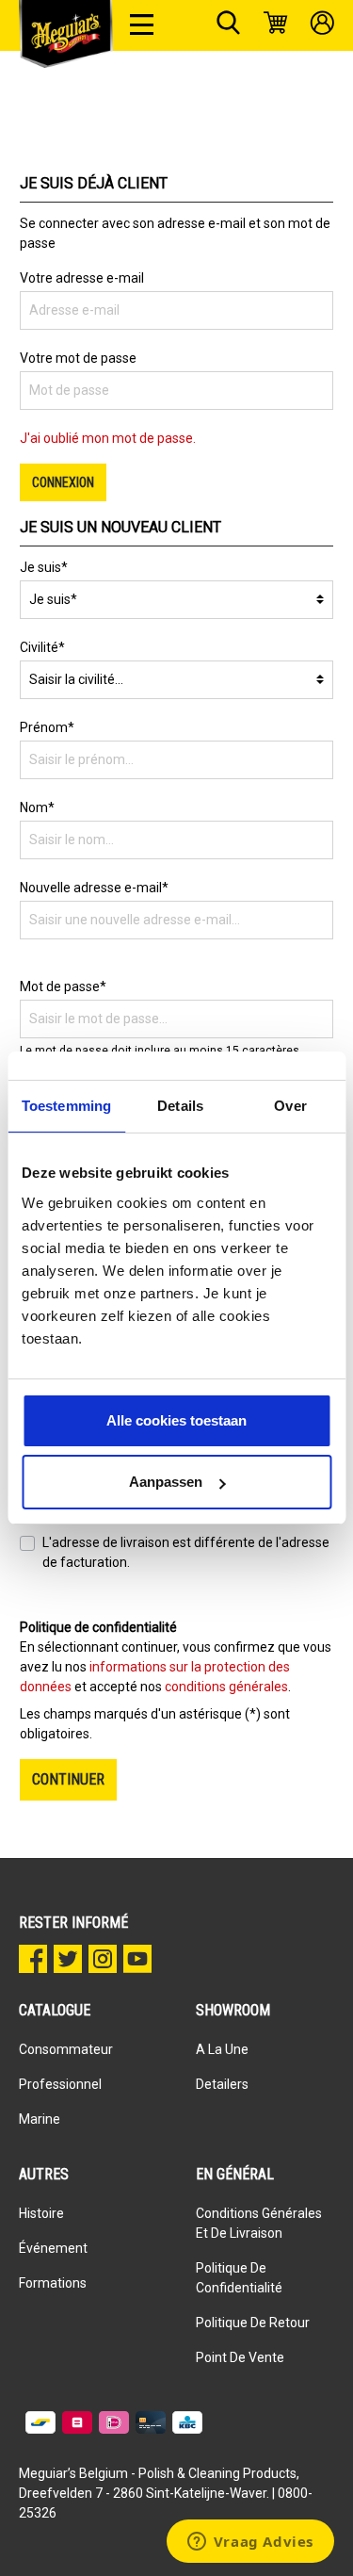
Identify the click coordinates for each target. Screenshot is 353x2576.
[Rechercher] (228, 25)
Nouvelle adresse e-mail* (94, 888)
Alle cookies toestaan (176, 1420)
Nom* (37, 807)
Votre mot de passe (78, 358)
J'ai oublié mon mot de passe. (108, 438)
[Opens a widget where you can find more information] (250, 2543)
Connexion (63, 482)
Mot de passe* (63, 986)
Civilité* (42, 647)
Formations (53, 2283)
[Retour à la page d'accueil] (66, 34)
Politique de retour (253, 2323)
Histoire (41, 2213)
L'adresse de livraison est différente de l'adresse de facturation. (186, 1552)
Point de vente (240, 2357)
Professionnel (60, 2084)
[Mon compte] (322, 25)
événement (53, 2248)
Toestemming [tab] (66, 1106)
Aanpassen (166, 1482)
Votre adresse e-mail (82, 278)
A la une (222, 2049)
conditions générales (226, 1687)
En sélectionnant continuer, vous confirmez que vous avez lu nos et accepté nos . (176, 1667)
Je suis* (44, 567)
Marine (40, 2119)
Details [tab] (180, 1106)
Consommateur (66, 2049)
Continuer (68, 1779)
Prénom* (47, 727)
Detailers (222, 2084)
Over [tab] (290, 1106)
